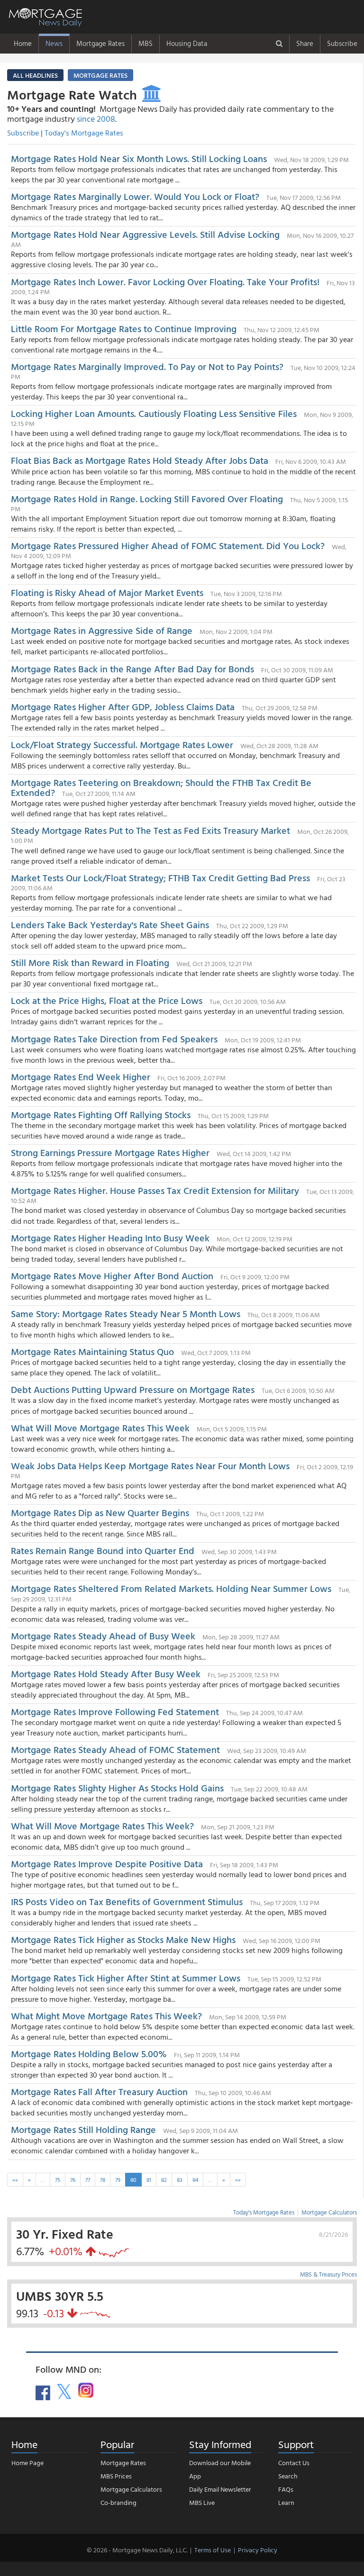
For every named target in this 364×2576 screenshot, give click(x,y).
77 (88, 2179)
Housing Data (187, 43)
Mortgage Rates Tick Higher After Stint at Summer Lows (126, 1978)
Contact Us (294, 2463)
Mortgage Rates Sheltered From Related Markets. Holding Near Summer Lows (171, 1588)
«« (15, 2179)
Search (288, 2476)
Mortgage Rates (100, 43)
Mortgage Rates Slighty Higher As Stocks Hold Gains (117, 1788)
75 (58, 2179)
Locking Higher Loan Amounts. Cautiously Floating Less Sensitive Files (154, 413)
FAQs (286, 2489)
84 (195, 2179)
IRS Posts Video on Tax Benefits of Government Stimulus (128, 1901)
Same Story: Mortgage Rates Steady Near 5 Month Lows (126, 1313)
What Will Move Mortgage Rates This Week (100, 1428)
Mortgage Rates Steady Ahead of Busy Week (103, 1636)
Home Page (27, 2463)
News (54, 43)
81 (149, 2179)
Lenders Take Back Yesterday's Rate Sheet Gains (110, 924)
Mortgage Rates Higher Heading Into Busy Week (110, 1238)
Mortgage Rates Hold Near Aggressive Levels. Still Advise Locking (145, 234)
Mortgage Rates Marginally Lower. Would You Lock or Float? (135, 196)
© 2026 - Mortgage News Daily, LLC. (137, 2550)
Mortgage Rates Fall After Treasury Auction (99, 2091)
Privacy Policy (258, 2550)
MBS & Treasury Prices (328, 2274)
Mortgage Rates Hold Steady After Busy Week (106, 1673)
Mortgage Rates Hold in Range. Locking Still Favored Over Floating (147, 498)
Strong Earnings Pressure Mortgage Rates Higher (110, 1152)
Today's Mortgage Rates (84, 133)
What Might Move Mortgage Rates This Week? (108, 2016)
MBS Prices (116, 2476)
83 (180, 2179)
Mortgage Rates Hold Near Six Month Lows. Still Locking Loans (139, 158)
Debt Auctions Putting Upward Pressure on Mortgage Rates (133, 1389)
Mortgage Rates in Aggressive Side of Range (102, 630)
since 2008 (96, 119)
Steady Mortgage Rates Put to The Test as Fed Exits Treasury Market (150, 830)
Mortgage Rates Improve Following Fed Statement (115, 1711)
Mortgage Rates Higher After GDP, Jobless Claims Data (123, 706)
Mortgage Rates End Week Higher (81, 1076)
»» (238, 2179)
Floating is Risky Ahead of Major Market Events (107, 592)
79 (118, 2179)
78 (103, 2179)
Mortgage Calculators (329, 2212)
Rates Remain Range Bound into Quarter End (103, 1550)
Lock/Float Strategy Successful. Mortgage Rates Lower (122, 744)
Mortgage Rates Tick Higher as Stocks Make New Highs (123, 1939)
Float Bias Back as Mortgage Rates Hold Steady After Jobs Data (140, 460)
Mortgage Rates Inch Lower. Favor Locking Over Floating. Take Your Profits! (165, 281)
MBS (146, 43)
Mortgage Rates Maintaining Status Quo (92, 1351)
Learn (286, 2502)
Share (305, 43)
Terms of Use (213, 2550)
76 (73, 2179)
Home (23, 43)
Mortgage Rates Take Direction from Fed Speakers (115, 1039)
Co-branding (118, 2502)
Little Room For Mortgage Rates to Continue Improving (124, 328)
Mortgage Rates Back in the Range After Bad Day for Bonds (132, 669)
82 (164, 2179)
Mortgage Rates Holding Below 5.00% (89, 2053)
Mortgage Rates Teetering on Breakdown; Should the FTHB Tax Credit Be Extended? (161, 787)
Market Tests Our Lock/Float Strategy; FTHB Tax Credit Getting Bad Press (160, 877)
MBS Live (202, 2502)
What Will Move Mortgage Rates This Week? (102, 1826)
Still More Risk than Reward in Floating (90, 962)
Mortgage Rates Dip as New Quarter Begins (100, 1512)
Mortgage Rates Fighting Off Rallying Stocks (101, 1114)
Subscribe (342, 43)
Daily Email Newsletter (220, 2489)
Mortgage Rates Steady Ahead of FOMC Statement (115, 1749)
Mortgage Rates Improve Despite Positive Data (107, 1863)
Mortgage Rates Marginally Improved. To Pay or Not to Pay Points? (147, 366)
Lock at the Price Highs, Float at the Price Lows (107, 1000)
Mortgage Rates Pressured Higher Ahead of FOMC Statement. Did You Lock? (168, 545)
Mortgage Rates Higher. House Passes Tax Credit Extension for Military (155, 1190)
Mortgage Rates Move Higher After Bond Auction (112, 1275)
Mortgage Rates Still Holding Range (83, 2129)
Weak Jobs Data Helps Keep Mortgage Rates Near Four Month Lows (150, 1465)
